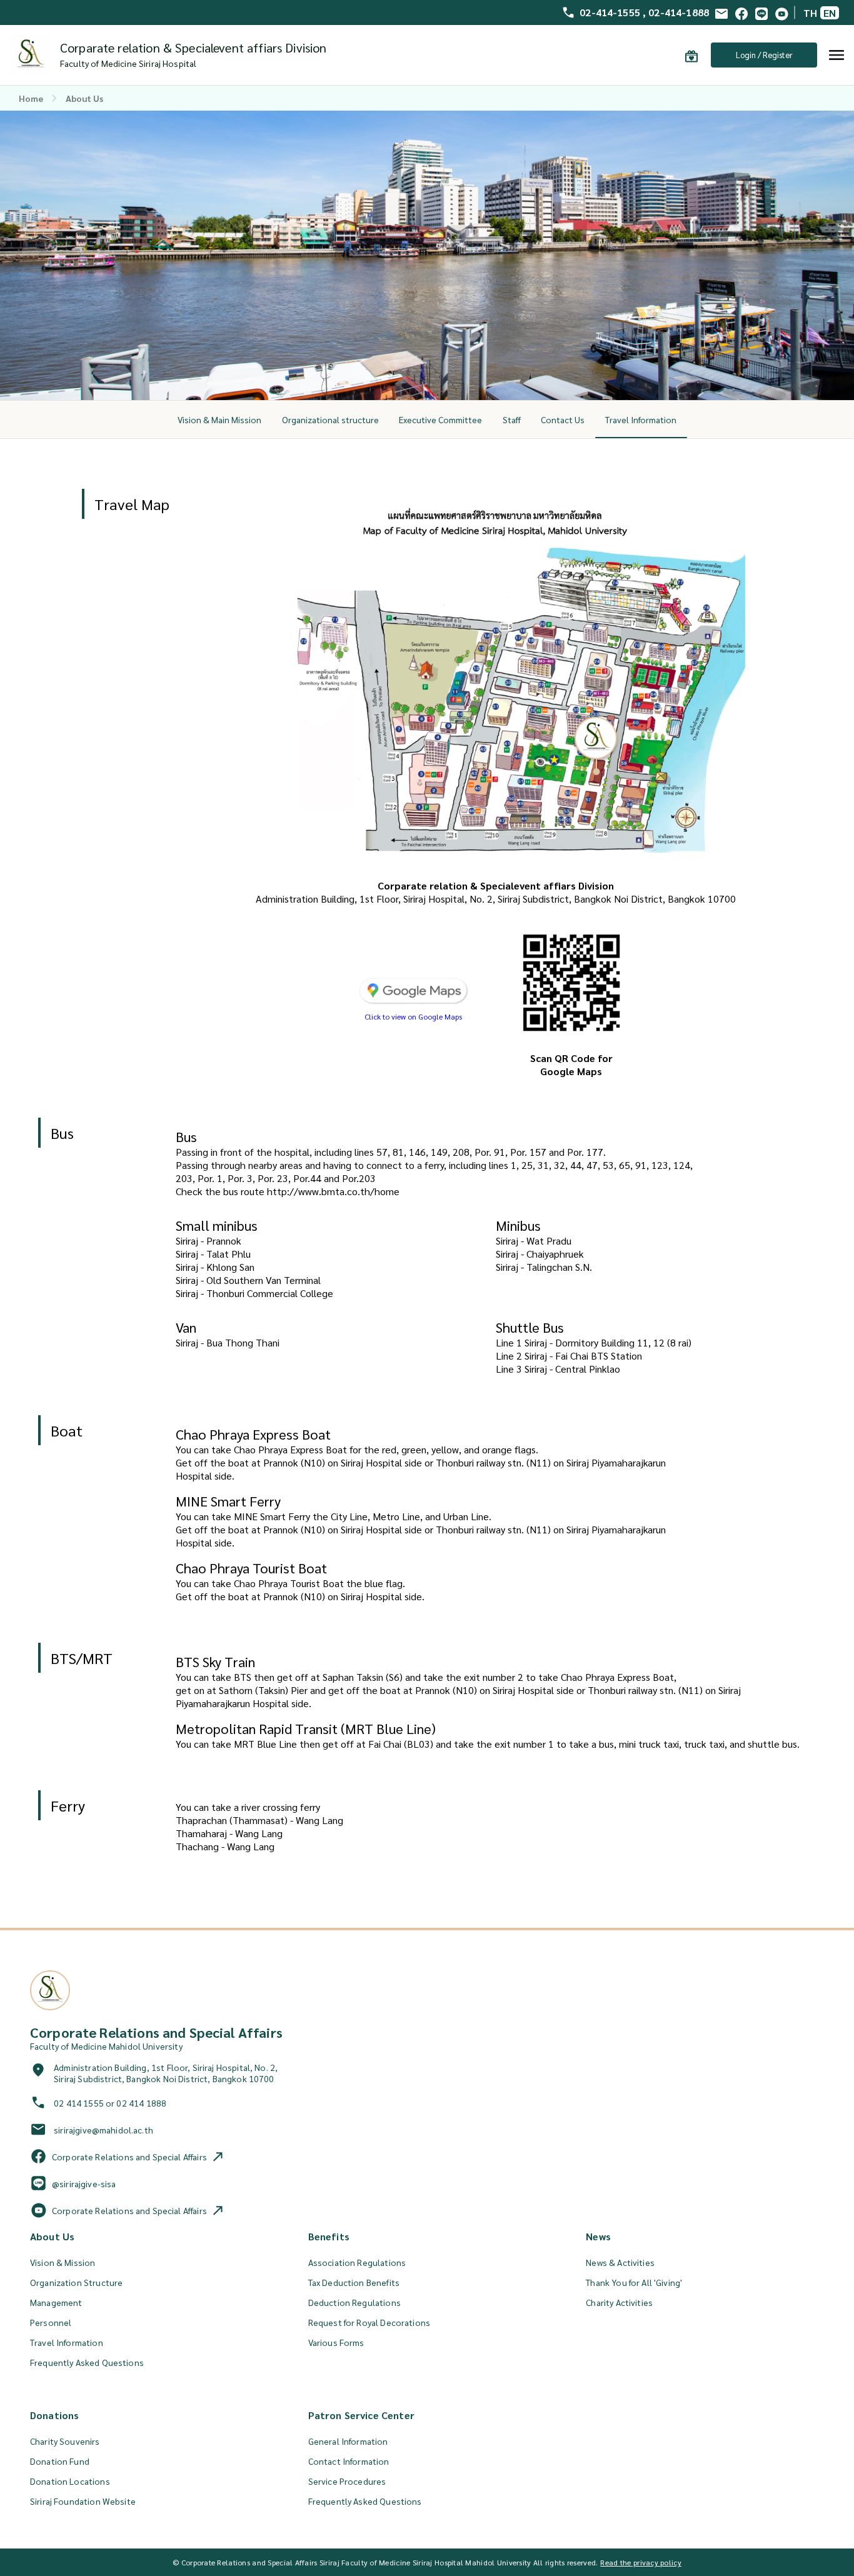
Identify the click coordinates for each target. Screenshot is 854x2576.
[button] (414, 1012)
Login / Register (764, 55)
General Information (348, 2441)
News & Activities (620, 2262)
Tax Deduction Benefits (354, 2282)
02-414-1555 (611, 13)
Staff (512, 419)
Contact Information (349, 2461)
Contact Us (563, 419)
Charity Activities (619, 2302)
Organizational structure (330, 419)
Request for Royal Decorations (369, 2322)
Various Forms (336, 2342)
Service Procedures (347, 2481)
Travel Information (641, 419)
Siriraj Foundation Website (83, 2501)
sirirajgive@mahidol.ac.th (103, 2130)
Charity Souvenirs (65, 2441)
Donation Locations (70, 2481)
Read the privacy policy (640, 2562)
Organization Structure (76, 2282)
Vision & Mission (63, 2262)
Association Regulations (357, 2262)
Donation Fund (60, 2461)
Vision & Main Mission (219, 419)
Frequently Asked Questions (87, 2362)
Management (56, 2302)
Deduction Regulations (354, 2302)
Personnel (51, 2322)
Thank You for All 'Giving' (634, 2282)
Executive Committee (440, 419)
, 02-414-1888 (676, 13)
